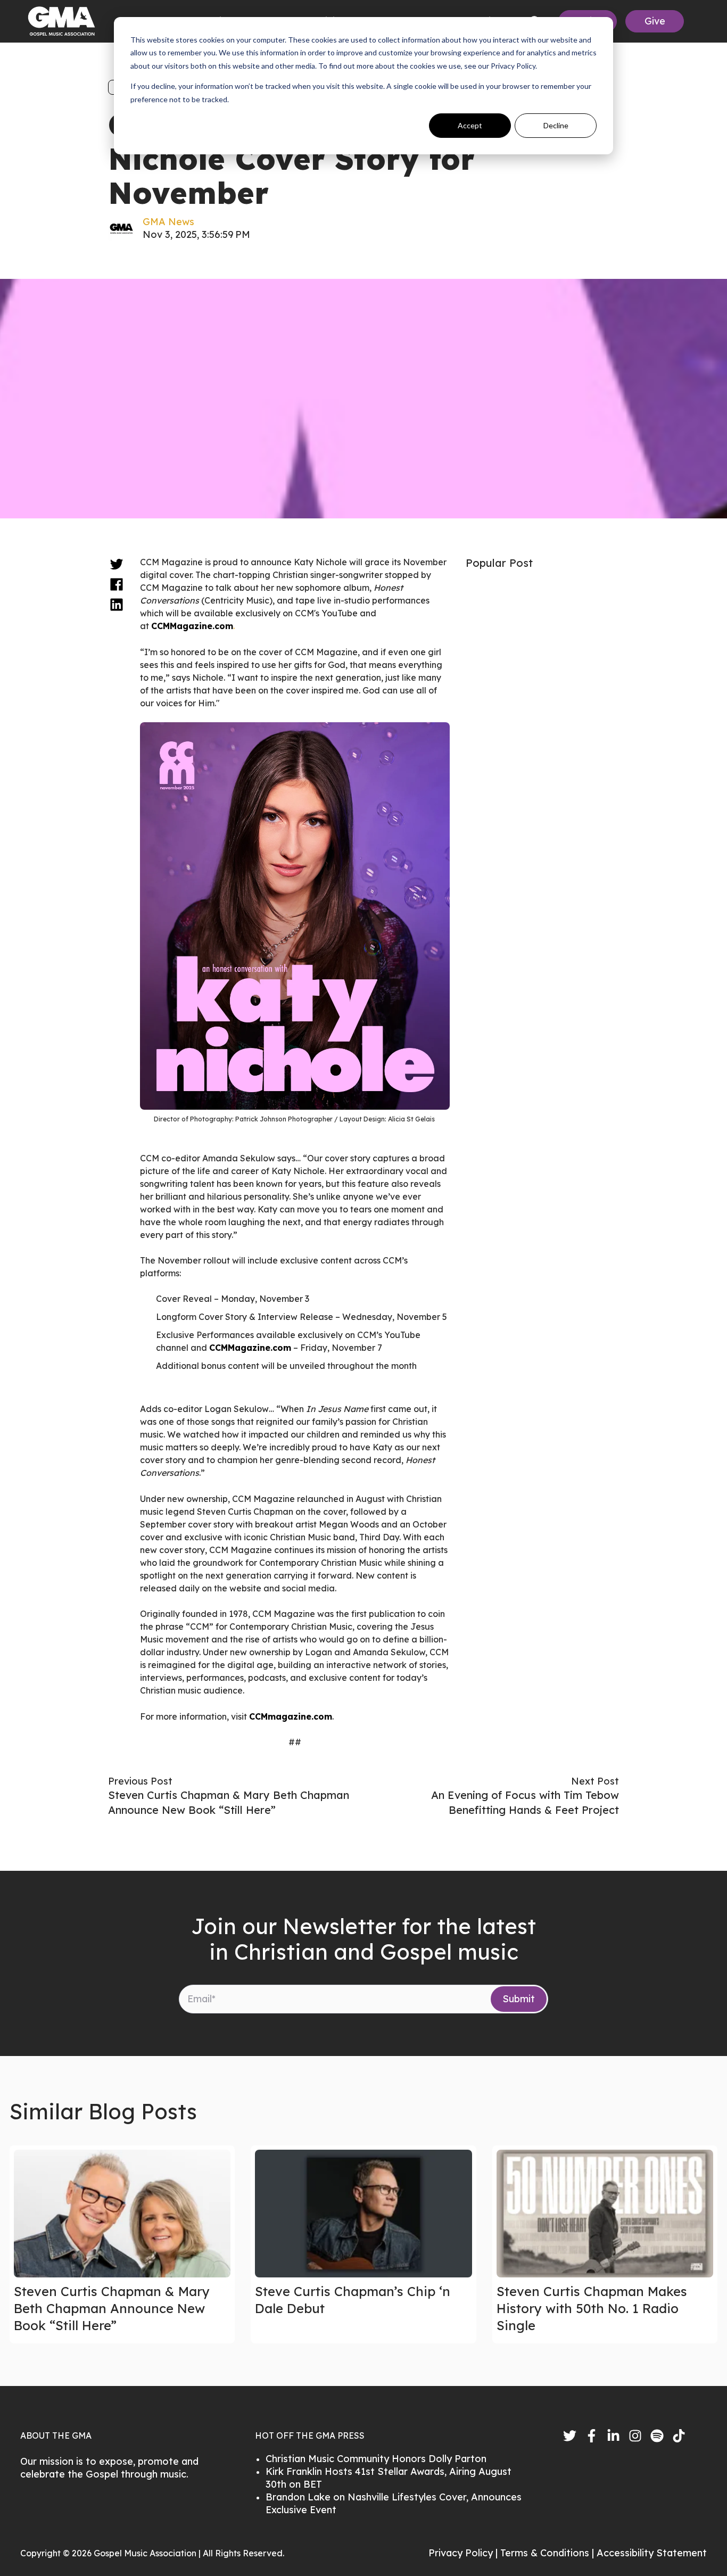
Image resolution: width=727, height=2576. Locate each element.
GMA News (168, 222)
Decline (556, 125)
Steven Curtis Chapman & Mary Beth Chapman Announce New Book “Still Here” (112, 2308)
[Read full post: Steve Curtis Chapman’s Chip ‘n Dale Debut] (363, 2214)
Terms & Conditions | (548, 2553)
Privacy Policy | (464, 2553)
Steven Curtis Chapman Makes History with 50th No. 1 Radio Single (592, 2308)
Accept (470, 125)
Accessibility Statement (652, 2553)
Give (655, 21)
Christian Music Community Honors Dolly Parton (376, 2459)
